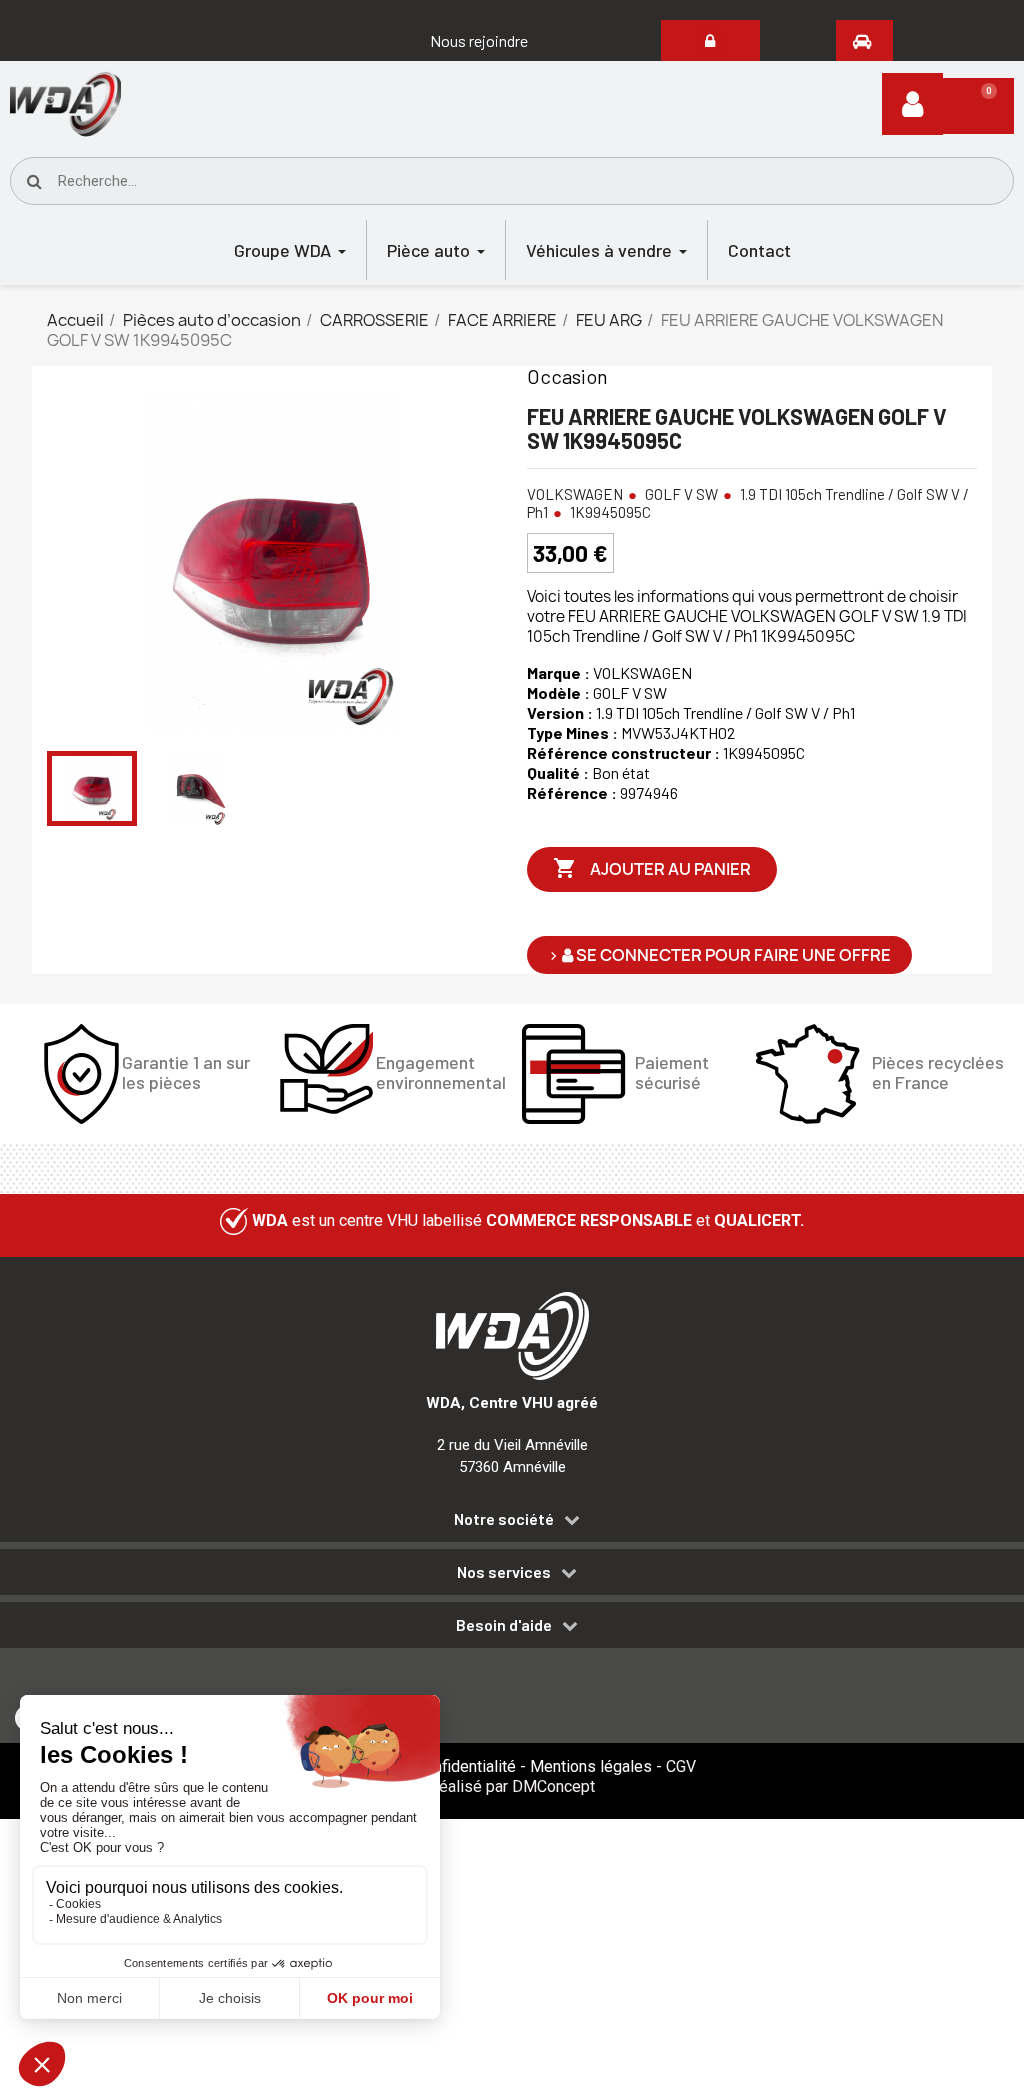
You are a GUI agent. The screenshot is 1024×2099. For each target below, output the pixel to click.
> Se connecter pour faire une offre (719, 955)
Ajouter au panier (652, 868)
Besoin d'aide (504, 1625)
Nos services (504, 1572)
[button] (479, 41)
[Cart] (978, 106)
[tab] (512, 1522)
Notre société (504, 1519)
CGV (681, 1766)
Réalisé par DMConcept (512, 1786)
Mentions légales (591, 1766)
